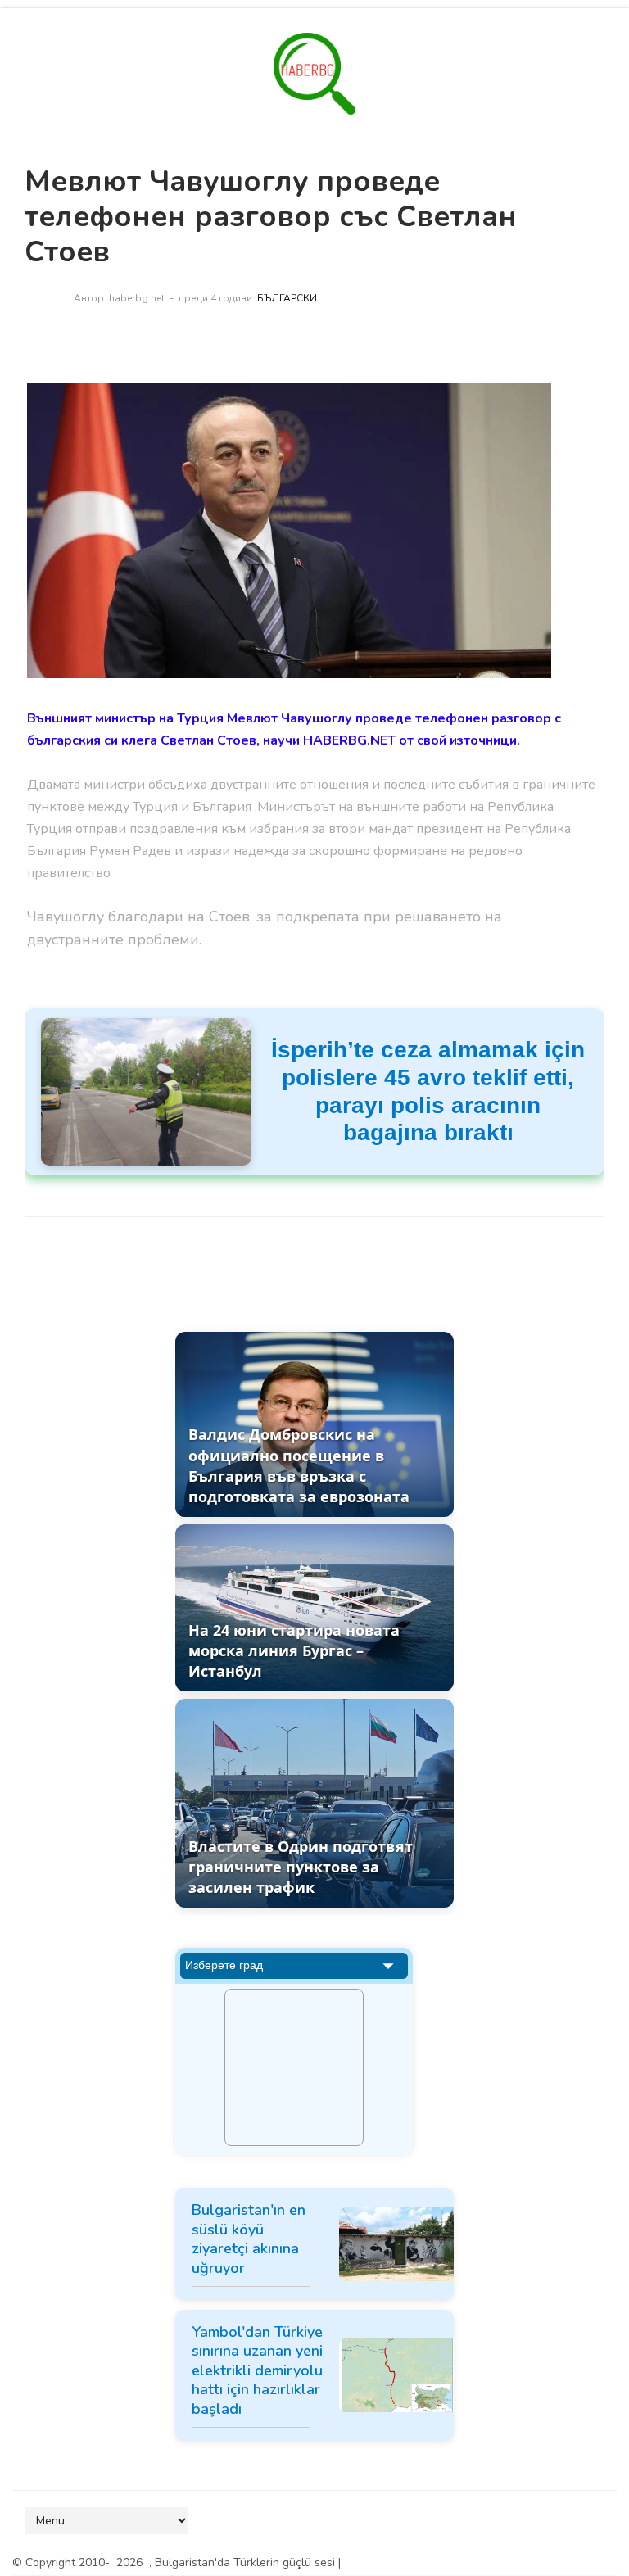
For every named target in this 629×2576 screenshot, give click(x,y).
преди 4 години (215, 298)
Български (287, 298)
